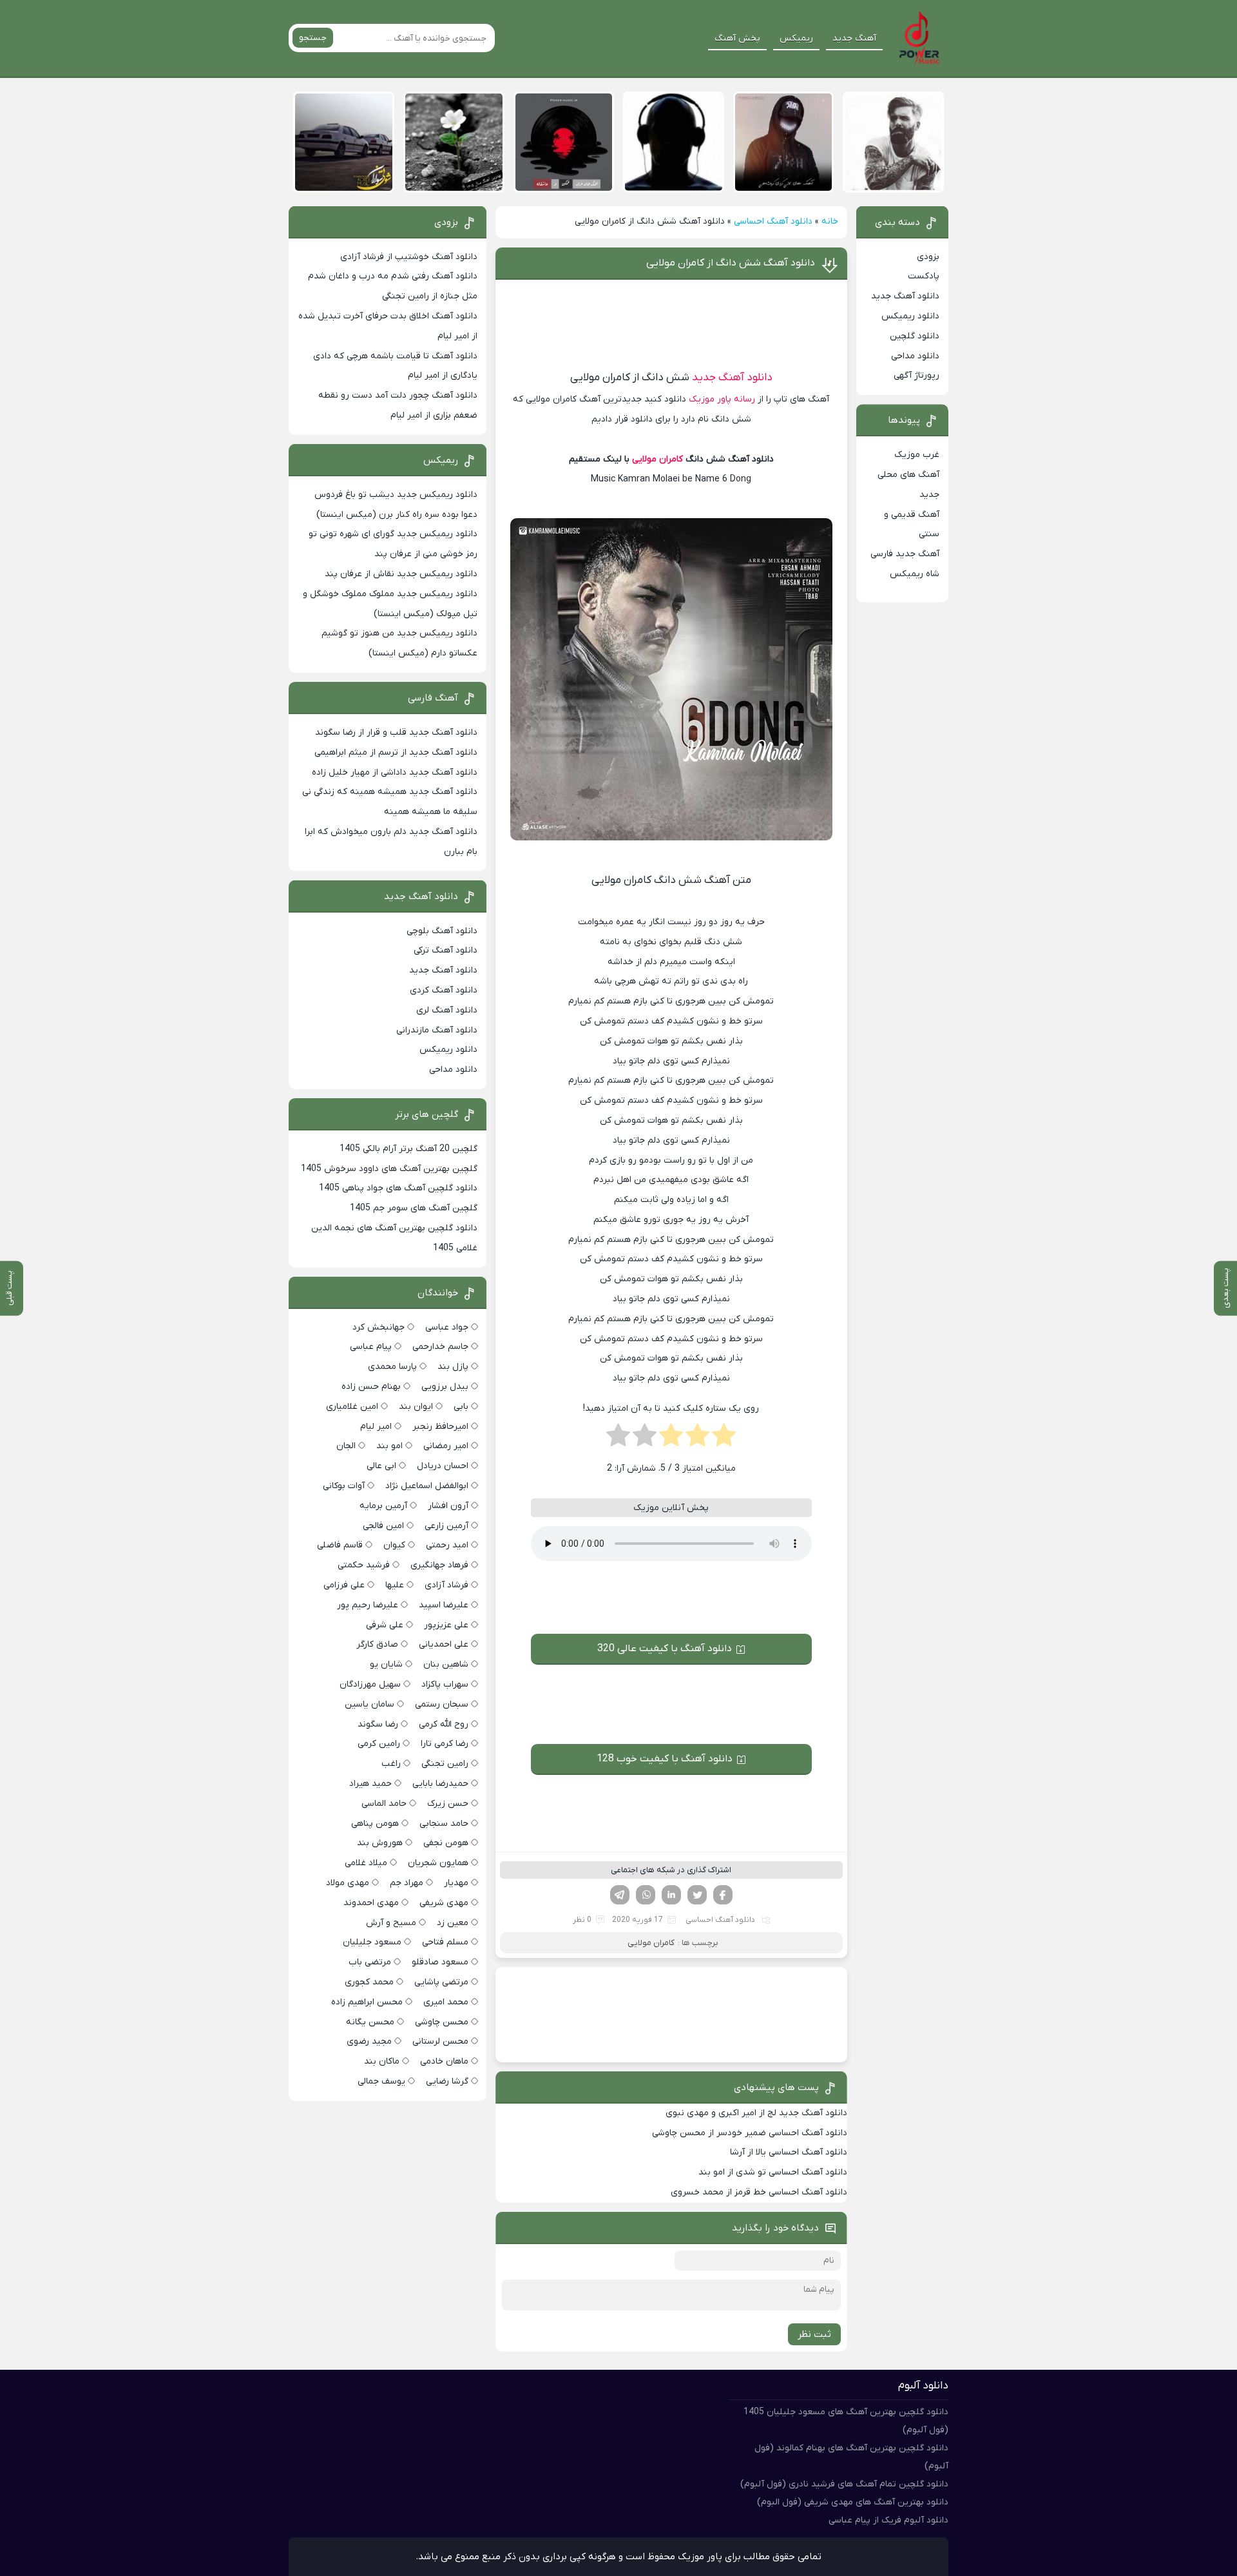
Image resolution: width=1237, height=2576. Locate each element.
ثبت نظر (814, 2334)
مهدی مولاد (348, 1883)
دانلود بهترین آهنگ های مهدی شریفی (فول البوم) (853, 2502)
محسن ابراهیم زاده (367, 2002)
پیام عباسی (371, 1347)
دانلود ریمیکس (910, 316)
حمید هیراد (370, 1784)
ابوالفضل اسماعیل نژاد (427, 1486)
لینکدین (671, 1895)
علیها (395, 1585)
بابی (461, 1407)
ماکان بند (382, 2061)
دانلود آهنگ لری (447, 1010)
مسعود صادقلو (440, 1962)
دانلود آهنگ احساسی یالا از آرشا (789, 2152)
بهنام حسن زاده (371, 1387)
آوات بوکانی (344, 1486)
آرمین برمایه (383, 1506)
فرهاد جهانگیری (439, 1565)
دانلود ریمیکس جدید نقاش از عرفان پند (401, 574)
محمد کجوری (369, 1982)
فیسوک (723, 1895)
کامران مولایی (657, 459)
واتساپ (646, 1895)
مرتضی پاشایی (441, 1982)
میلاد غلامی (366, 1863)
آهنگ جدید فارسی (905, 554)
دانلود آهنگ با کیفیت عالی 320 (665, 1649)
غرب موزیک (917, 455)
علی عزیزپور (446, 1625)
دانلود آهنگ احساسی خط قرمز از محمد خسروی (759, 2192)
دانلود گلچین (915, 336)
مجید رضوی (369, 2041)
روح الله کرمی (444, 1724)
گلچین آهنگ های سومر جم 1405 (414, 1208)
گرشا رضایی (447, 2081)
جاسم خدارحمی (440, 1347)
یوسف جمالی (381, 2081)
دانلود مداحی (915, 356)
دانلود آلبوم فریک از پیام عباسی (888, 2520)
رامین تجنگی (445, 1764)
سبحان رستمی (442, 1704)
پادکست (924, 276)
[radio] (724, 1439)
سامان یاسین (369, 1704)
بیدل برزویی (445, 1387)
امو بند (389, 1446)
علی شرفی (385, 1625)
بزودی (928, 257)
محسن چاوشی (442, 2022)
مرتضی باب (370, 1962)
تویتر (697, 1895)
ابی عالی (381, 1466)
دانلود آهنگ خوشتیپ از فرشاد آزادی (409, 257)
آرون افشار (448, 1506)
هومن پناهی (375, 1824)
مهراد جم (407, 1883)
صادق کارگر (377, 1644)
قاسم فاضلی (340, 1545)
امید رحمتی (447, 1545)
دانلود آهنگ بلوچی (442, 931)
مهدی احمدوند (371, 1903)
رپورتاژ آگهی (916, 375)
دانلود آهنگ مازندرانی (437, 1030)
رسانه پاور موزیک (722, 399)
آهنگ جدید (854, 38)
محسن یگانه (370, 2022)
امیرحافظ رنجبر (440, 1427)
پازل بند (453, 1367)
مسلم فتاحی (445, 1942)
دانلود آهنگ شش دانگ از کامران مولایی (731, 263)
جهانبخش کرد (379, 1327)
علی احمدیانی (444, 1644)
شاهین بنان (446, 1664)
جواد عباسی (447, 1327)
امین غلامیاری (352, 1407)
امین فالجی (383, 1526)
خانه (830, 221)
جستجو (313, 38)
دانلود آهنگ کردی (444, 990)
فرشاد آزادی (446, 1585)
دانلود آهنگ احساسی (773, 221)
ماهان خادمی (444, 2061)
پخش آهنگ (737, 38)
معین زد (453, 1923)
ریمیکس (796, 38)
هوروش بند (380, 1843)
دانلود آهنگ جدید (732, 378)
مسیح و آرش (391, 1923)
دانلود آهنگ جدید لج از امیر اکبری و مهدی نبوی (756, 2113)
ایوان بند (416, 1407)
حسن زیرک (448, 1804)
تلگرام (620, 1895)
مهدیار (456, 1883)
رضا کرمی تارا (445, 1744)
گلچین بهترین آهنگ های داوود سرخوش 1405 (389, 1169)
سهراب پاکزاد (445, 1684)
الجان (346, 1446)
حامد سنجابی (444, 1824)
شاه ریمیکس (915, 574)
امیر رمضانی (446, 1446)
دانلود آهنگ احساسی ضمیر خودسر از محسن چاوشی (750, 2133)
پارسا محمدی (392, 1367)
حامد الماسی (384, 1804)
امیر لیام (376, 1427)
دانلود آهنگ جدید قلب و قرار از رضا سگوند (396, 732)
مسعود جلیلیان (372, 1942)
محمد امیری (446, 2002)
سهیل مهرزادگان (370, 1684)
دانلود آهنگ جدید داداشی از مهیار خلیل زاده (395, 772)
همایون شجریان (438, 1863)
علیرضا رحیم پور (368, 1605)
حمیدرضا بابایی (440, 1784)
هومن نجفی (446, 1843)
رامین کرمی (379, 1744)
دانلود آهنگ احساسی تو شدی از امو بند (773, 2172)
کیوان (394, 1545)
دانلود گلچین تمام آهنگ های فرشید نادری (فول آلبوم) (844, 2484)
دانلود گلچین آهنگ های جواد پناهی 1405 (398, 1188)
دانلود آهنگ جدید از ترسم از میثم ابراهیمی (396, 752)
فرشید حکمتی (364, 1565)
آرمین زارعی (446, 1526)
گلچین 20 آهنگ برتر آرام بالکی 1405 (408, 1149)
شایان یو (386, 1664)
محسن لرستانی (440, 2041)
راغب (391, 1764)
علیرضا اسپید (444, 1605)
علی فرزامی (344, 1585)
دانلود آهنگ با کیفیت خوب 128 (665, 1759)
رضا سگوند (378, 1724)
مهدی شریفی (444, 1903)
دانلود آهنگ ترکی (446, 950)
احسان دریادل (443, 1466)
